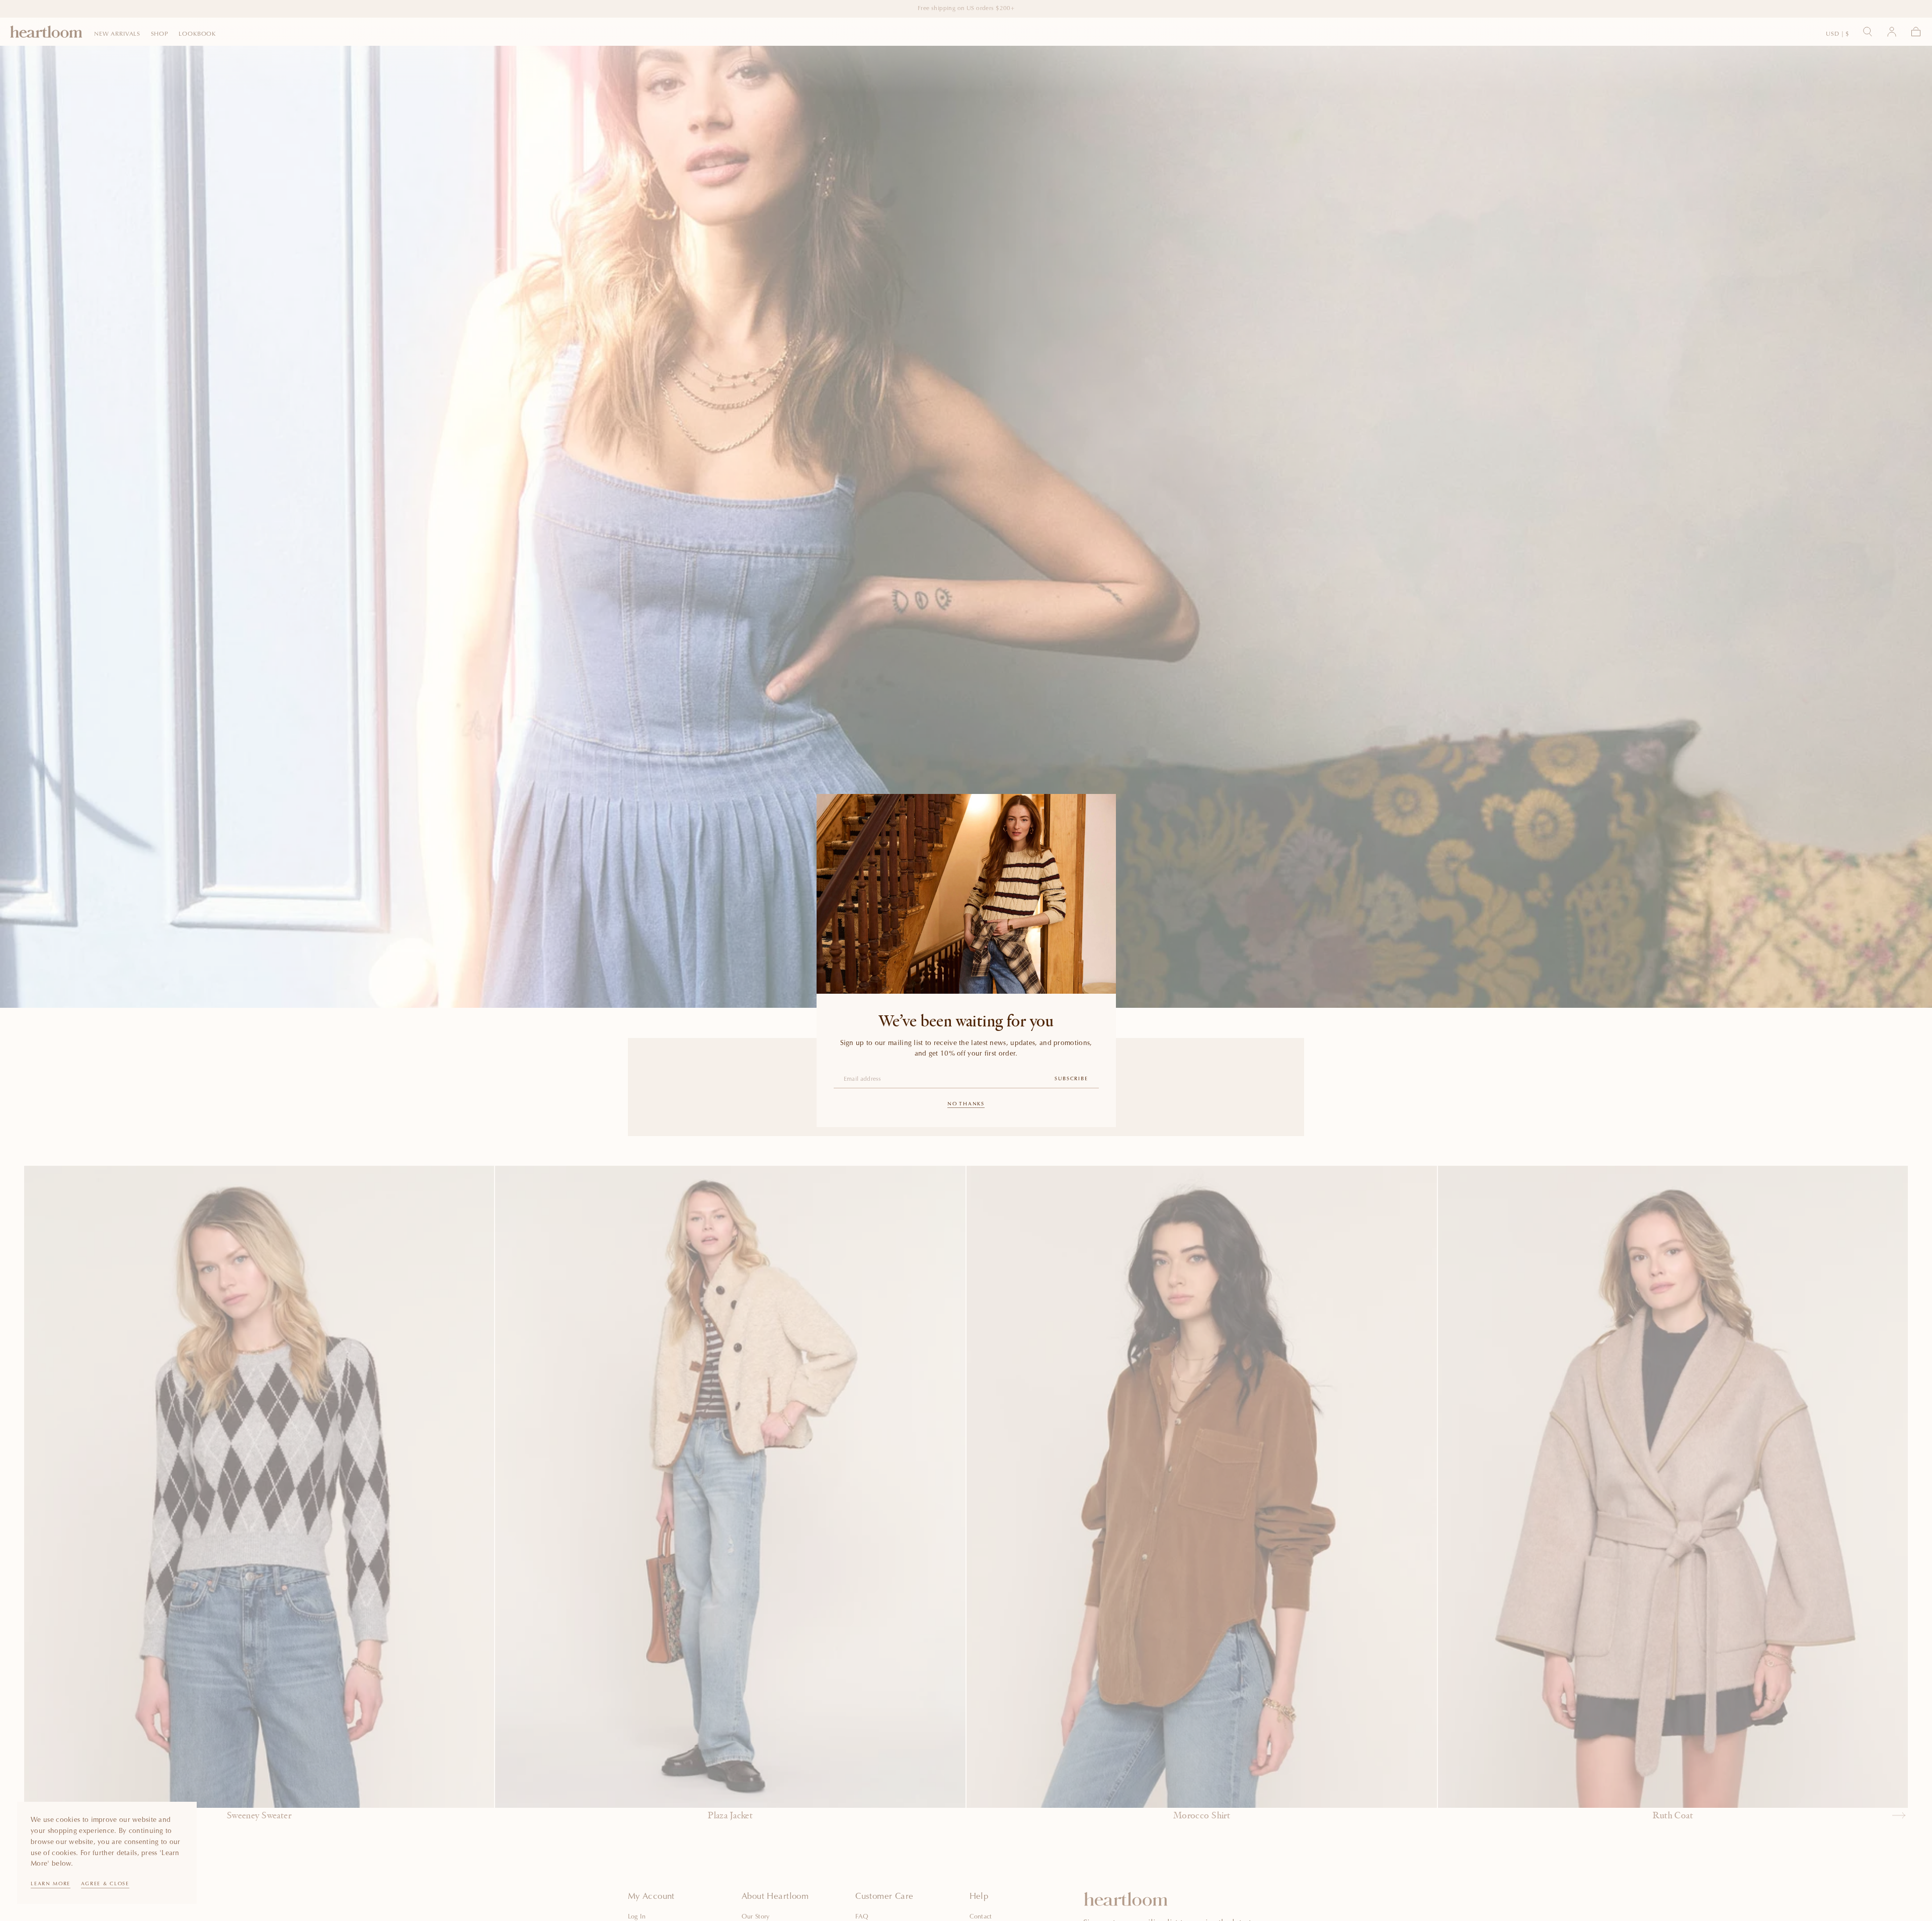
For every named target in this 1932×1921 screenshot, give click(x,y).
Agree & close (105, 1884)
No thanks (966, 1104)
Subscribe (1071, 1079)
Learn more (51, 1884)
